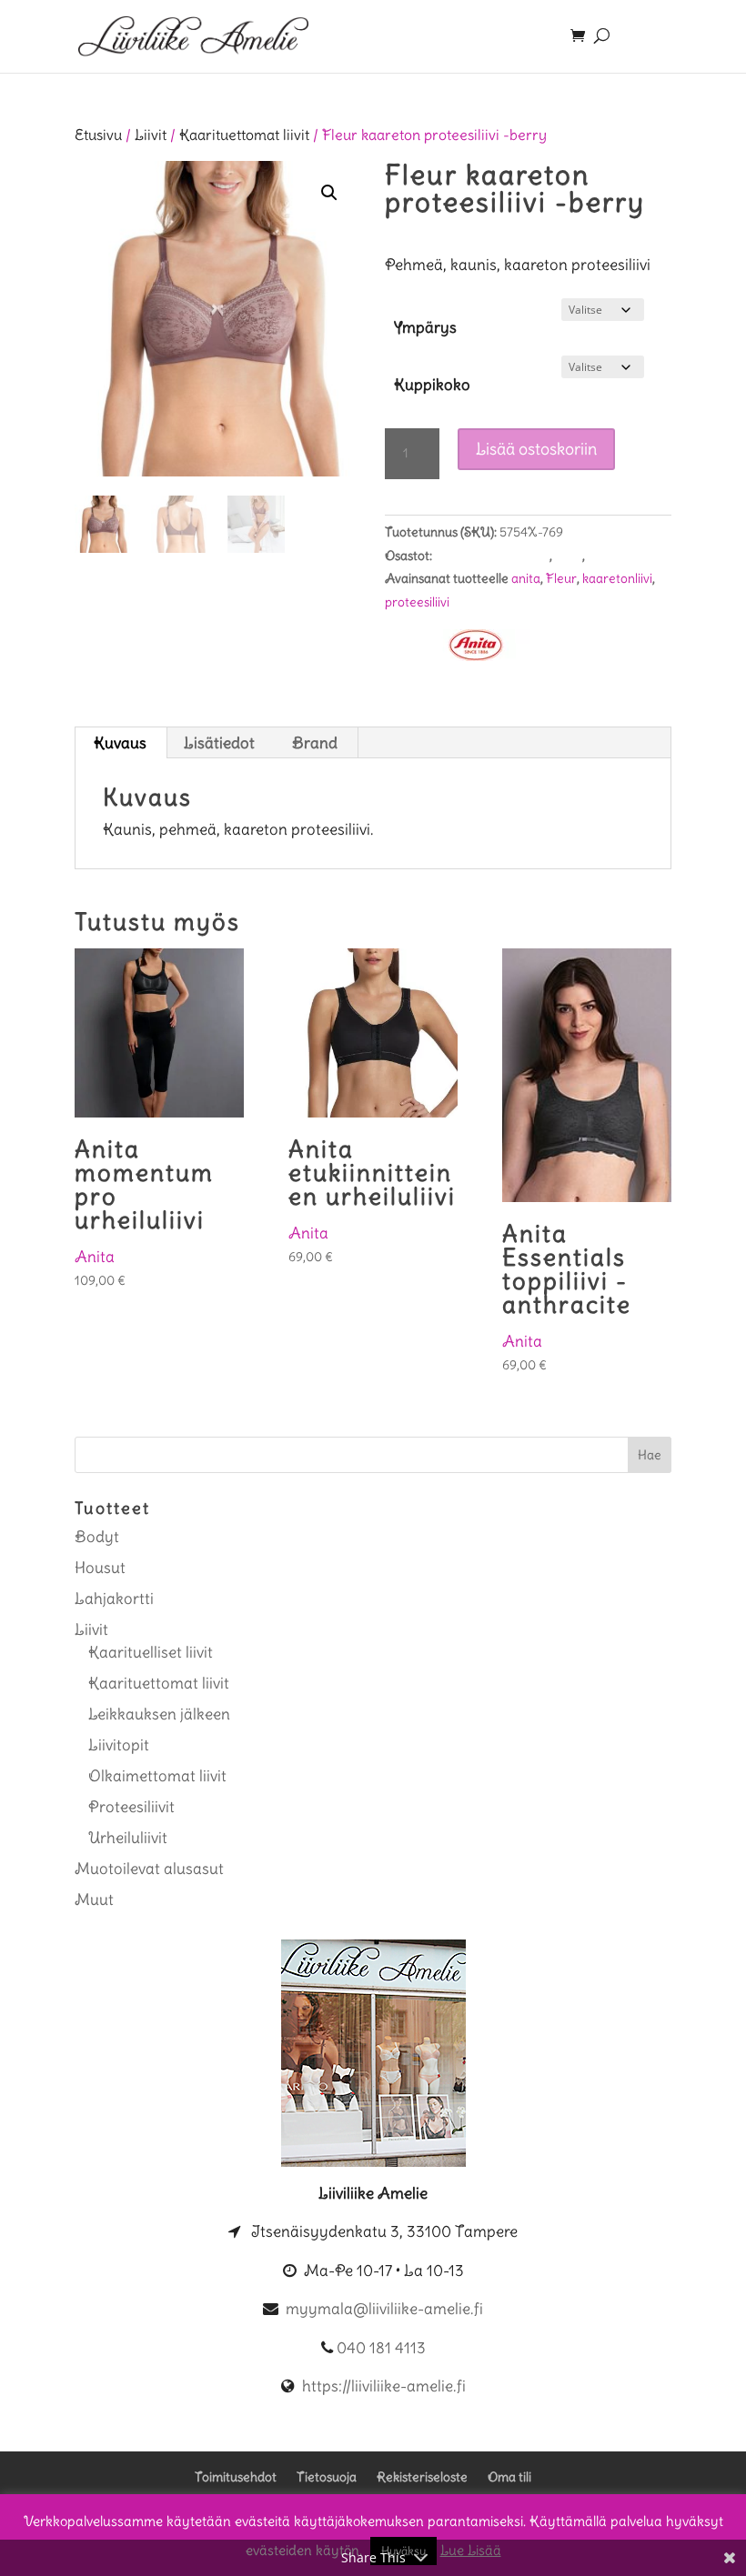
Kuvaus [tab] (120, 743)
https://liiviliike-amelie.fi (384, 2386)
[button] (329, 193)
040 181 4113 (381, 2348)
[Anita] (476, 649)
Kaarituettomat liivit (244, 135)
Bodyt (97, 1537)
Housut (100, 1568)
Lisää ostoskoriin (536, 449)
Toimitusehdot (236, 2477)
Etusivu (98, 135)
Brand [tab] (315, 743)
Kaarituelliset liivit (151, 1652)
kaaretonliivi (617, 578)
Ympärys (425, 327)
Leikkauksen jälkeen (159, 1714)
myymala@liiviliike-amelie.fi (384, 2309)
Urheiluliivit (128, 1838)
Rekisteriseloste (422, 2477)
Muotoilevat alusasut (149, 1869)
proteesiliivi (417, 602)
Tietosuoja (327, 2477)
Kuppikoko (432, 385)
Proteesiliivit (623, 556)
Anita (95, 1257)
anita (526, 578)
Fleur (561, 578)
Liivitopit (119, 1745)
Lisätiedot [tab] (219, 743)
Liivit (151, 135)
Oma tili (509, 2477)
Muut (94, 1899)
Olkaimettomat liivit (157, 1776)
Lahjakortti (114, 1599)
